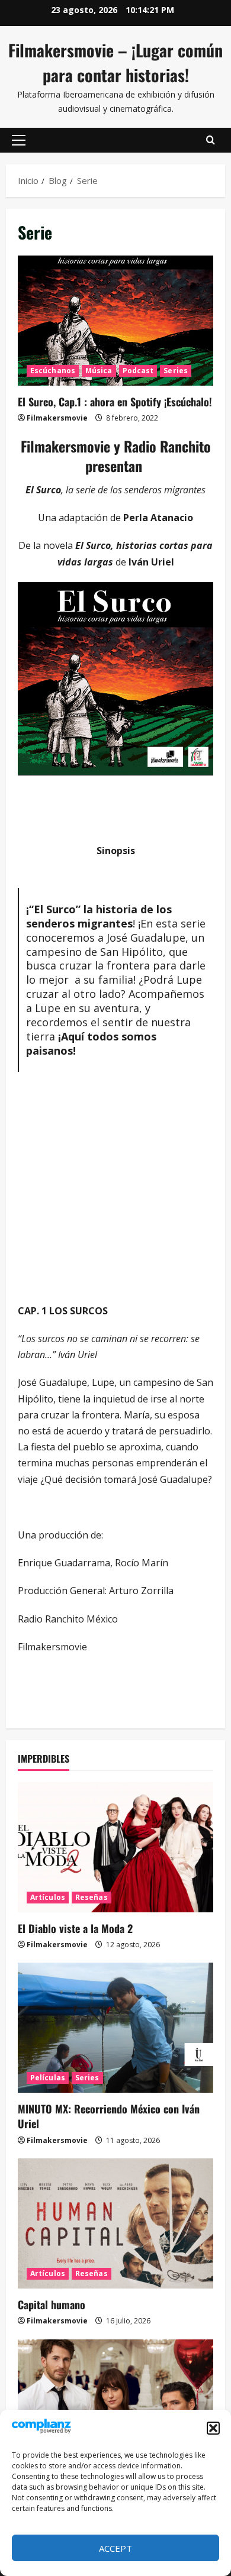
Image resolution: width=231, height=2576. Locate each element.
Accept (115, 2548)
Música (99, 371)
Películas (48, 2078)
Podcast (138, 371)
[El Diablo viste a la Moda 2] (115, 1847)
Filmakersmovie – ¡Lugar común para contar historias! (115, 62)
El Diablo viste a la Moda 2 (75, 1928)
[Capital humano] (115, 2223)
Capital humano (52, 2304)
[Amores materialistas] (115, 2404)
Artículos (48, 1897)
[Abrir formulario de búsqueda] (211, 140)
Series (176, 371)
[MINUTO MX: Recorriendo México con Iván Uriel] (115, 2028)
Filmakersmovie (57, 418)
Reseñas (92, 1897)
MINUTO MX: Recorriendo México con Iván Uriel (109, 2116)
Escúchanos (53, 371)
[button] (213, 2428)
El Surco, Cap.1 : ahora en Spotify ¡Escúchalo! (115, 321)
